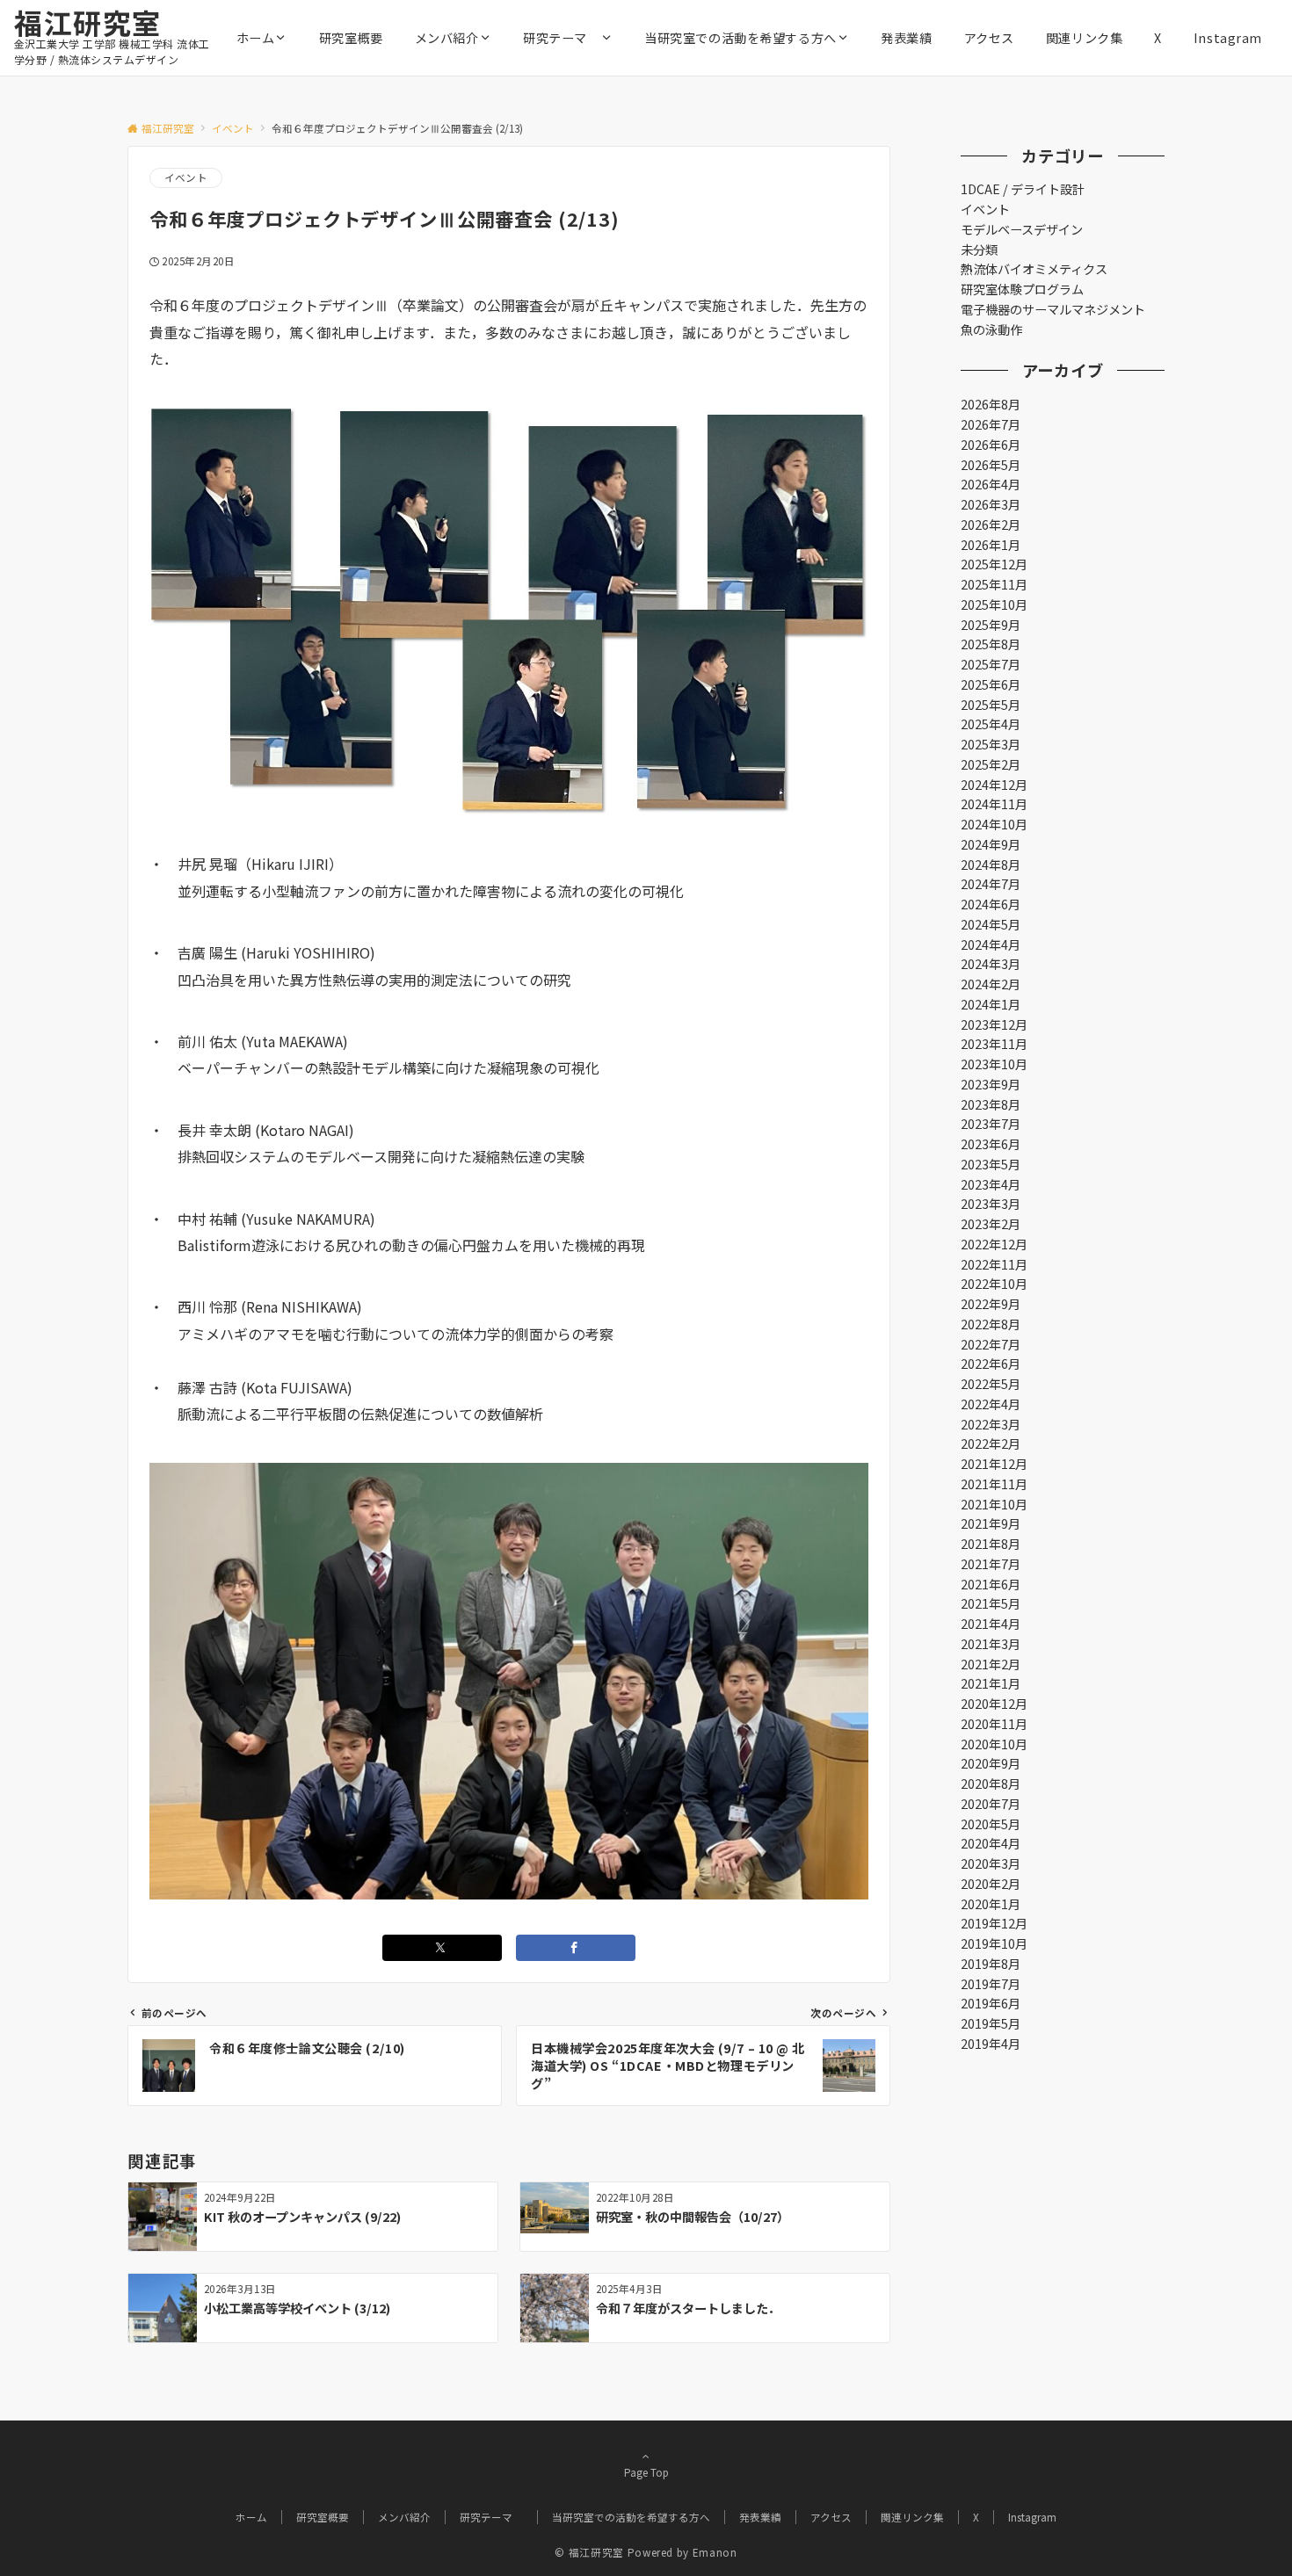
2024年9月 (991, 844)
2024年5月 (991, 924)
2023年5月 (991, 1164)
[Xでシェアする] (442, 1948)
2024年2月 (991, 984)
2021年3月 (991, 1644)
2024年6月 (991, 904)
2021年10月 (994, 1504)
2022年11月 (994, 1264)
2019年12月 (994, 1923)
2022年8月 (991, 1324)
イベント (186, 177)
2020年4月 (991, 1843)
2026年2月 (991, 525)
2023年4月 (991, 1184)
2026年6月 (991, 445)
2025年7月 (991, 664)
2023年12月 (994, 1024)
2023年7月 (991, 1124)
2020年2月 (991, 1884)
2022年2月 (991, 1444)
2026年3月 (991, 504)
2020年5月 (991, 1824)
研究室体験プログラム (1022, 289)
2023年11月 (994, 1044)
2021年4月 (991, 1624)
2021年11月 (994, 1484)
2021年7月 (991, 1564)
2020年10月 (994, 1744)
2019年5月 (991, 2023)
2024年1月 (991, 1004)
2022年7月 (991, 1344)
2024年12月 (994, 785)
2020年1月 (991, 1904)
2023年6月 (991, 1144)
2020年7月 (991, 1804)
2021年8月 (991, 1544)
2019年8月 (991, 1964)
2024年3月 (991, 964)
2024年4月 (991, 944)
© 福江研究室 (589, 2552)
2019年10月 (994, 1943)
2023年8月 (991, 1104)
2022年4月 (991, 1404)
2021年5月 (991, 1603)
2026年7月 (991, 424)
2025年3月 (991, 744)
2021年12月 (994, 1464)
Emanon (715, 2552)
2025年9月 (991, 625)
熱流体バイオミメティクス (1034, 269)
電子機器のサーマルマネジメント (1053, 309)
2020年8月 (991, 1784)
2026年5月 (991, 465)
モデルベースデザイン (1022, 229)
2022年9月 (991, 1304)
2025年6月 (991, 684)
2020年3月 (991, 1863)
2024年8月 (991, 865)
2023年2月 (991, 1224)
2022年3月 (991, 1424)
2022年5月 (991, 1384)
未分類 (979, 250)
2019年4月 (991, 2044)
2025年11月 (994, 584)
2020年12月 (994, 1704)
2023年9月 (991, 1084)
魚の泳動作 (991, 329)
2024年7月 (991, 884)
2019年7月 (991, 1984)
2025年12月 (994, 564)
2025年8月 (991, 644)
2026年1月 (991, 545)
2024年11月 (994, 804)
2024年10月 (994, 824)
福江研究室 (88, 22)
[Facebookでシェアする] (576, 1948)
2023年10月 (994, 1064)
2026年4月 (991, 484)
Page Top (646, 2472)
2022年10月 (994, 1284)
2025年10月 (994, 604)
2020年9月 (991, 1763)
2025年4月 (991, 724)
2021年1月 (991, 1683)
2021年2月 (991, 1664)
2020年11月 (994, 1724)
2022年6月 (991, 1364)
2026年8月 (991, 404)
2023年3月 (991, 1204)
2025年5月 (991, 705)
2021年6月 (991, 1584)
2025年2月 (991, 764)
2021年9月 (991, 1523)
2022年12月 (994, 1244)
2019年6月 (991, 2003)
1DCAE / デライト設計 (1023, 189)
